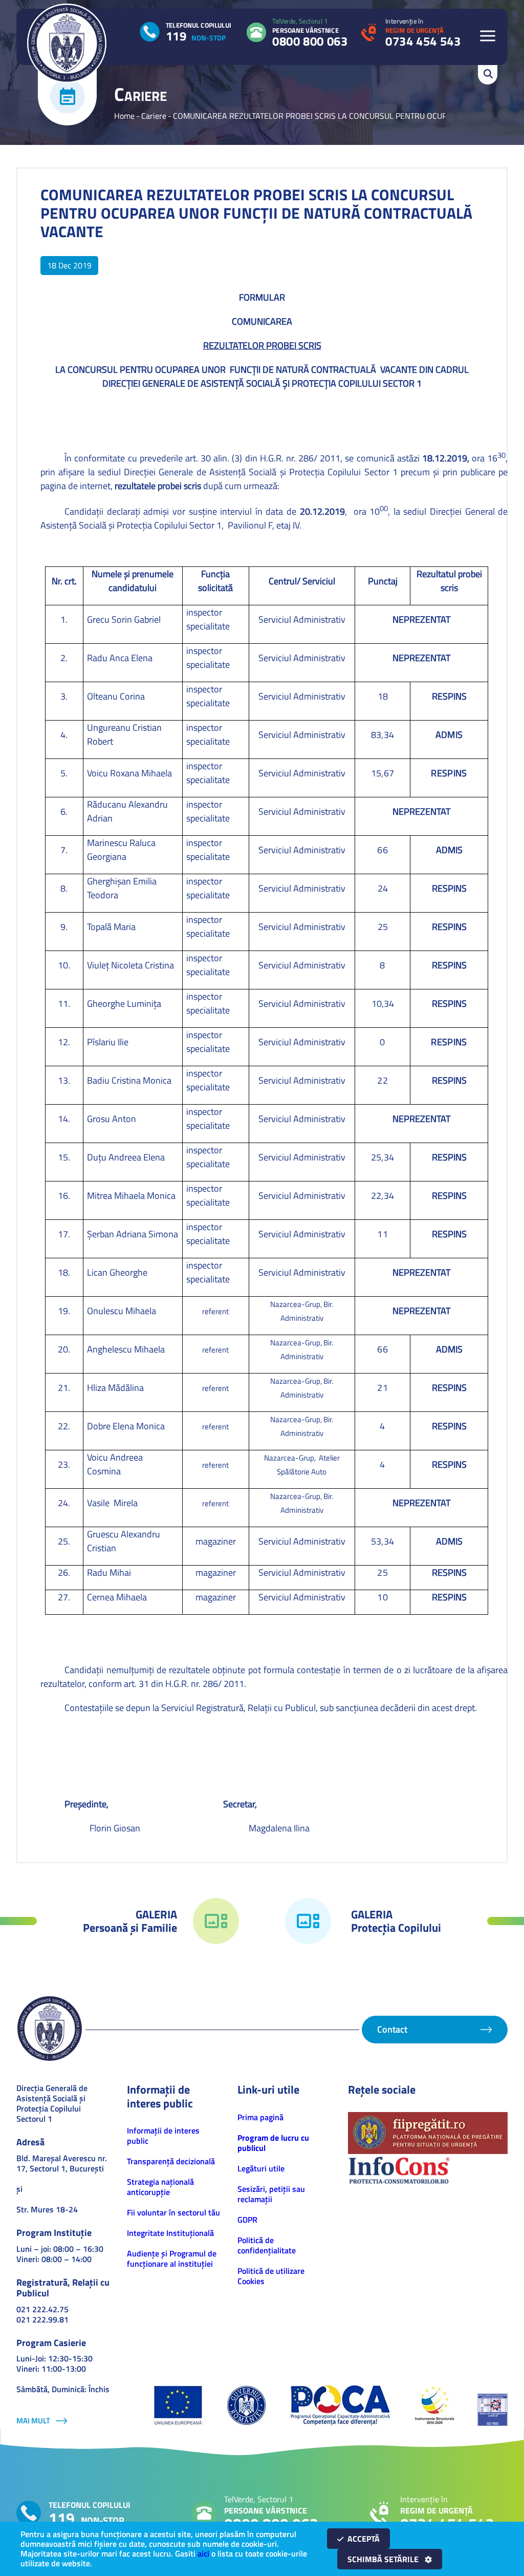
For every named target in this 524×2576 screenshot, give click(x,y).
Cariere (154, 116)
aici (203, 2553)
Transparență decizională (171, 2161)
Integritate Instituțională (170, 2233)
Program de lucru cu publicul (273, 2143)
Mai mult (33, 2421)
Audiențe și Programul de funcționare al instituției (172, 2258)
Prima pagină (260, 2117)
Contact (392, 2029)
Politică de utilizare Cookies (271, 2276)
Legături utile (261, 2168)
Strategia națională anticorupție (160, 2187)
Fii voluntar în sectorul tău (173, 2212)
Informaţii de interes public (163, 2136)
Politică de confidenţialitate (267, 2245)
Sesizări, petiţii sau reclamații (271, 2194)
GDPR (247, 2220)
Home (124, 116)
